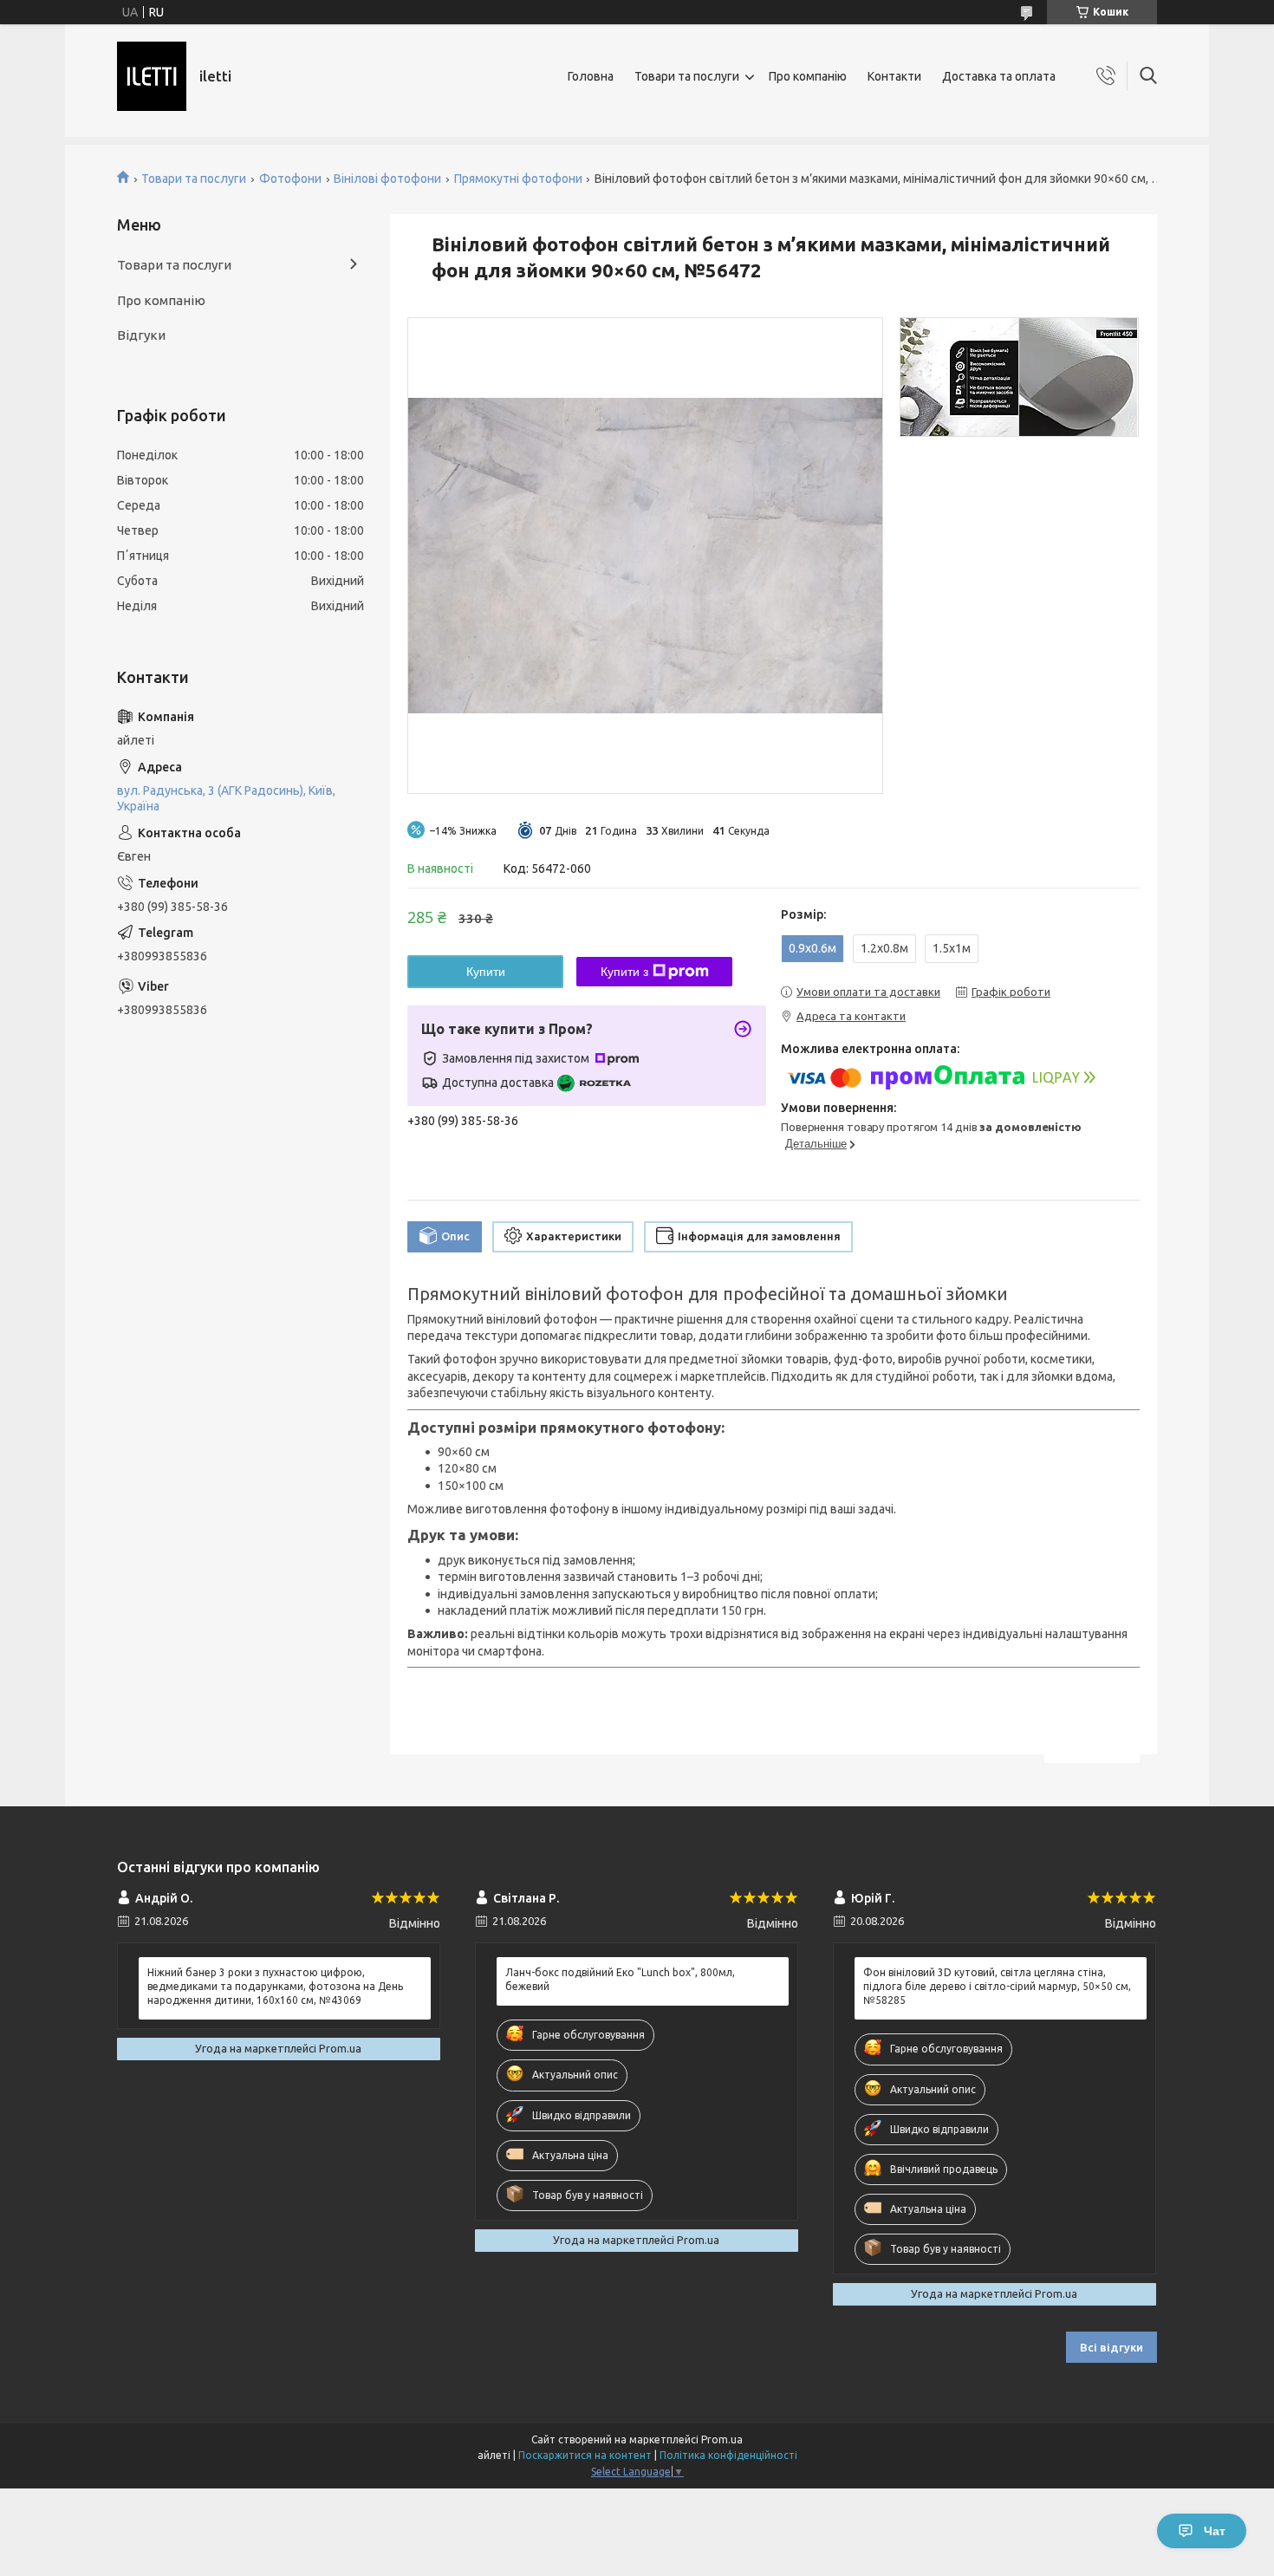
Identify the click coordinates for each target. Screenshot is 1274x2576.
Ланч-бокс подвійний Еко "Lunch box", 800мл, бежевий (620, 1979)
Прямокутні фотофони (518, 179)
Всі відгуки (1111, 2347)
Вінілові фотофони (387, 179)
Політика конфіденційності (728, 2455)
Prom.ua (722, 2439)
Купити (486, 972)
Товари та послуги (687, 76)
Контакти (894, 76)
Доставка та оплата (999, 76)
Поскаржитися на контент (585, 2455)
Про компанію (808, 76)
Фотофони (290, 179)
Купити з (624, 972)
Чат (1215, 2531)
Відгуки (141, 335)
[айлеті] (152, 76)
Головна (591, 76)
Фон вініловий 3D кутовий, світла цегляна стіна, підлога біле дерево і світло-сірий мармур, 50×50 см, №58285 (997, 1986)
